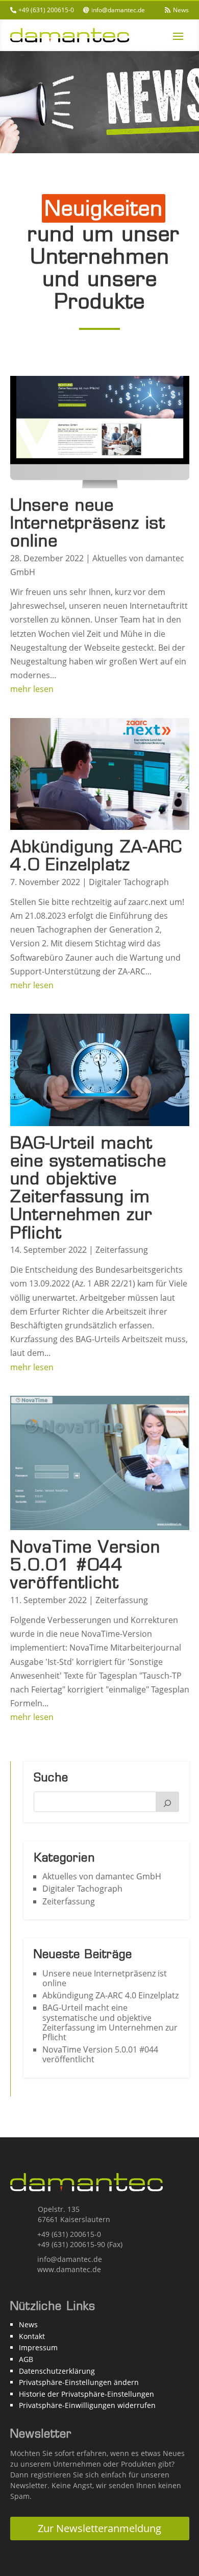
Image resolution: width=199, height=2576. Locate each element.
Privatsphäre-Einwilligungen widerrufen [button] (87, 2405)
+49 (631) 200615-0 (46, 10)
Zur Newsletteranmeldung (99, 2528)
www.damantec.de (69, 2269)
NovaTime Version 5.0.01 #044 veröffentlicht (85, 1565)
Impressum (38, 2347)
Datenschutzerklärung (57, 2371)
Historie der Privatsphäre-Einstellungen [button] (86, 2394)
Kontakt (32, 2336)
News (181, 10)
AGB (26, 2359)
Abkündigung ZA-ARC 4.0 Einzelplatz (96, 855)
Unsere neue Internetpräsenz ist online (88, 523)
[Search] (167, 1802)
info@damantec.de (118, 10)
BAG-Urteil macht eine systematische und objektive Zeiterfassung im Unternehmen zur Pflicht (88, 1188)
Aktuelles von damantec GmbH (102, 1876)
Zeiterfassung (122, 1250)
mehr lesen (32, 689)
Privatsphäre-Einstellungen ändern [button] (79, 2382)
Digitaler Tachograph (129, 882)
